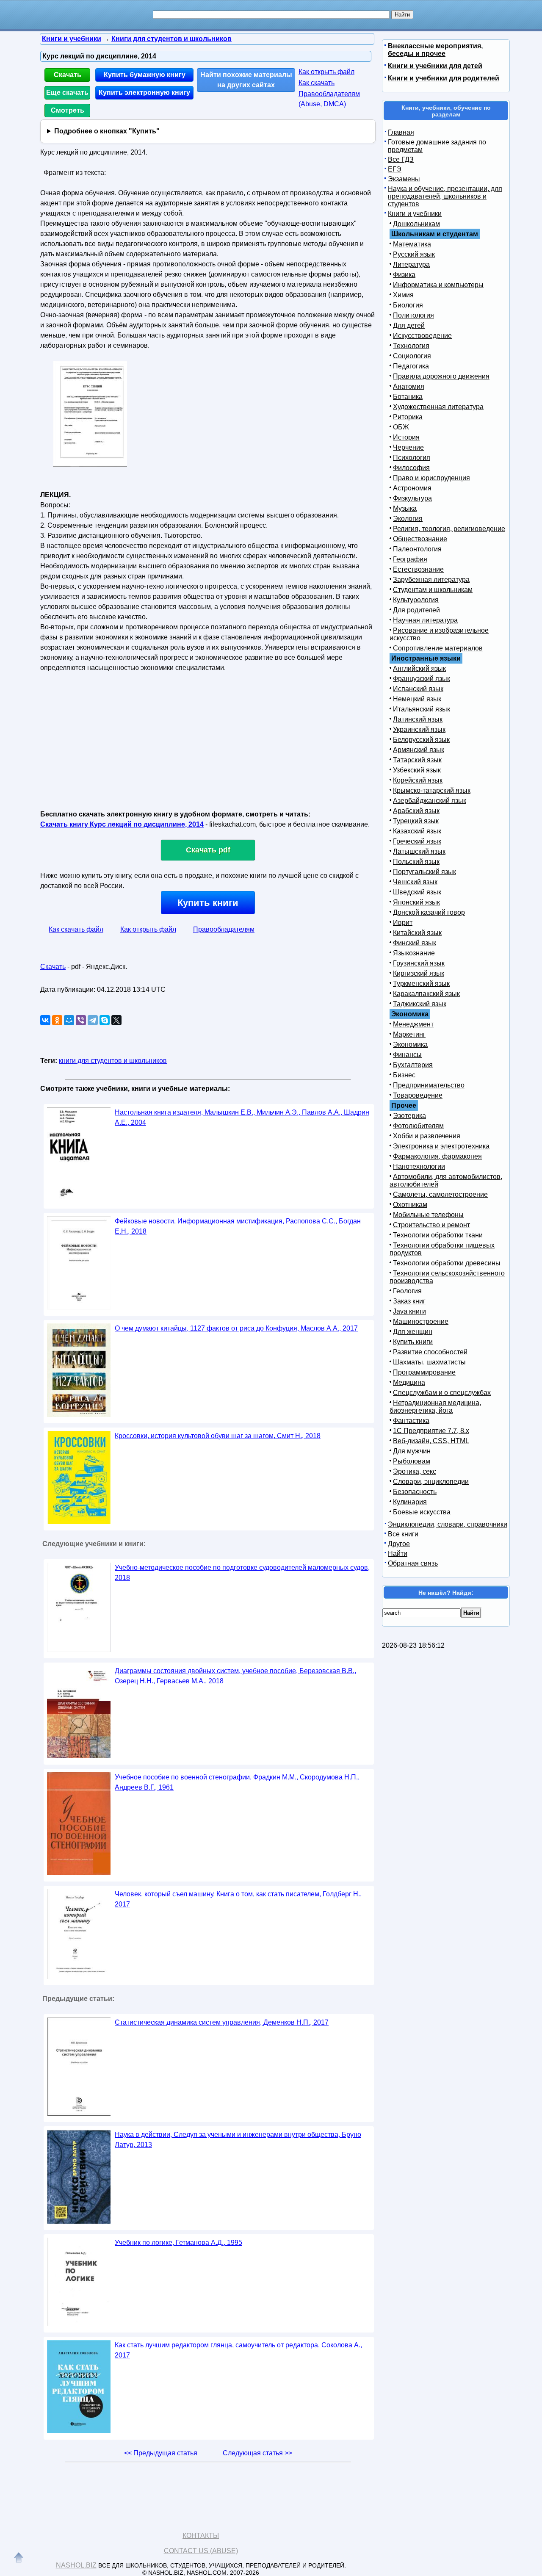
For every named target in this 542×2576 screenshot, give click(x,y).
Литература (411, 264)
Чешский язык (415, 882)
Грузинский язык (419, 963)
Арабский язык (416, 811)
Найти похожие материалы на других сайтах (246, 80)
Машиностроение (421, 1321)
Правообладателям (224, 929)
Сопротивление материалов (438, 648)
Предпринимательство (429, 1085)
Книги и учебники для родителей (444, 78)
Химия (403, 295)
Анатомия (409, 386)
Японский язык (416, 902)
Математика (412, 244)
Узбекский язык (417, 770)
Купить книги (208, 903)
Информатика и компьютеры (438, 285)
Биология (408, 305)
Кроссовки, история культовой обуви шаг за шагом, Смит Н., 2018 (218, 1436)
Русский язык (414, 254)
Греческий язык (417, 841)
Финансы (407, 1055)
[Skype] (105, 1020)
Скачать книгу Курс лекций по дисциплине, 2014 (122, 824)
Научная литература (425, 620)
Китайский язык (417, 933)
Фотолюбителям (418, 1126)
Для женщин (413, 1332)
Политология (413, 315)
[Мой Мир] (69, 1020)
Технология (411, 346)
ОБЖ (401, 427)
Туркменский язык (421, 984)
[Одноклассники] (57, 1020)
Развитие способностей (430, 1352)
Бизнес (404, 1075)
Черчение (408, 447)
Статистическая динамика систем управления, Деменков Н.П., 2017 (222, 2022)
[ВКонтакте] (45, 1020)
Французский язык (422, 679)
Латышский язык (419, 851)
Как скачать (317, 83)
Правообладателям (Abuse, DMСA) (329, 99)
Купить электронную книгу (144, 93)
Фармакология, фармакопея (437, 1156)
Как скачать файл (76, 929)
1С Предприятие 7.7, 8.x (431, 1431)
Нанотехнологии (419, 1166)
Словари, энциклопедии (431, 1482)
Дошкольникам (416, 224)
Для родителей (416, 610)
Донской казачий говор (429, 912)
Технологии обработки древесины (447, 1263)
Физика (404, 275)
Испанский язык (418, 689)
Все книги (403, 1534)
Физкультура (412, 498)
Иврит (403, 923)
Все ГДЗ (401, 159)
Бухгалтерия (413, 1065)
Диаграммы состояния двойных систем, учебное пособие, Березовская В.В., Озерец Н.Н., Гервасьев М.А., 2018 (235, 1676)
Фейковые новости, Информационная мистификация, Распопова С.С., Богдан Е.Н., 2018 (238, 1226)
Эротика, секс (415, 1471)
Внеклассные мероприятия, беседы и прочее (435, 50)
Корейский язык (418, 780)
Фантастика (411, 1421)
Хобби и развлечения (427, 1136)
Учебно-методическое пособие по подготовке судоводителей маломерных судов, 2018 (242, 1573)
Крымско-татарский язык (432, 790)
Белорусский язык (421, 740)
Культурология (416, 600)
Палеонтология (417, 549)
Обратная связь (413, 1563)
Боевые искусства (422, 1512)
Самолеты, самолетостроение (440, 1194)
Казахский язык (417, 831)
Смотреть (68, 110)
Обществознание (420, 539)
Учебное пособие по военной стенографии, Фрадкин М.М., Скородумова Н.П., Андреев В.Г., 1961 (237, 1782)
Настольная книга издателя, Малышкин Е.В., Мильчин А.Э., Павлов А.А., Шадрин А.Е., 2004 (242, 1117)
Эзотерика (409, 1116)
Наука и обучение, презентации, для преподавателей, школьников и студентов (445, 196)
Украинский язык (419, 729)
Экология (408, 519)
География (410, 559)
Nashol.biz (76, 2565)
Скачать (68, 75)
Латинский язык (418, 719)
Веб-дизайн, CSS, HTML (431, 1441)
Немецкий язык (417, 699)
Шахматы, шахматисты (429, 1362)
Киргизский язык (419, 973)
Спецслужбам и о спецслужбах (442, 1393)
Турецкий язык (416, 821)
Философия (411, 468)
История (406, 437)
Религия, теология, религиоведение (449, 529)
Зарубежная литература (431, 580)
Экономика (410, 1045)
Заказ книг (409, 1301)
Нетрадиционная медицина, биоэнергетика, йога (435, 1407)
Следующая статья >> (257, 2453)
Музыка (405, 508)
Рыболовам (412, 1461)
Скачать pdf (208, 850)
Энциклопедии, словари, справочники (448, 1524)
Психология (412, 458)
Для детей (409, 325)
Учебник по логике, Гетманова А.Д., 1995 (178, 2243)
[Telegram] (93, 1020)
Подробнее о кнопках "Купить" (107, 131)
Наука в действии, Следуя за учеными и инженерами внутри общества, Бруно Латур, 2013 (238, 2140)
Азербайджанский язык (430, 801)
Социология (412, 356)
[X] (116, 1020)
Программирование (424, 1372)
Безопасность (415, 1492)
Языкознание (414, 953)
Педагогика (411, 366)
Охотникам (410, 1205)
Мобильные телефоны (428, 1215)
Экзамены (404, 179)
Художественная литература (438, 407)
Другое (399, 1544)
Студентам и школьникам (433, 590)
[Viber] (81, 1020)
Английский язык (419, 668)
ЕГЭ (395, 169)
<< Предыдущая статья (161, 2453)
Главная (401, 132)
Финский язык (415, 943)
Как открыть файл (326, 72)
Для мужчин (412, 1451)
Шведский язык (417, 892)
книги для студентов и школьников (113, 1061)
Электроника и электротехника (441, 1146)
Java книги (409, 1311)
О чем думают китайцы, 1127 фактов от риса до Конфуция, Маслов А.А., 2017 (236, 1328)
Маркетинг (409, 1034)
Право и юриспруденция (431, 478)
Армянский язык (419, 750)
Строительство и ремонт (431, 1225)
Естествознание (418, 569)
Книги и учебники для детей (435, 66)
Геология (407, 1291)
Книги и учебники (415, 214)
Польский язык (416, 862)
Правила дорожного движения (441, 376)
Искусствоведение (422, 336)
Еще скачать (67, 93)
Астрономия (412, 488)
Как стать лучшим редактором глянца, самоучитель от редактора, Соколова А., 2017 (238, 2350)
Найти (398, 1554)
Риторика (408, 417)
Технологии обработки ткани (438, 1235)
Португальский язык (424, 872)
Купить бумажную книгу (145, 75)
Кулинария (410, 1502)
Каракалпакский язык (426, 994)
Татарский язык (417, 760)
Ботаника (408, 397)
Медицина (409, 1382)
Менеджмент (413, 1024)
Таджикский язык (420, 1004)
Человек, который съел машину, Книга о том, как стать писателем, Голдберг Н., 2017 (238, 1899)
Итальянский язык (422, 709)
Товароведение (418, 1095)
